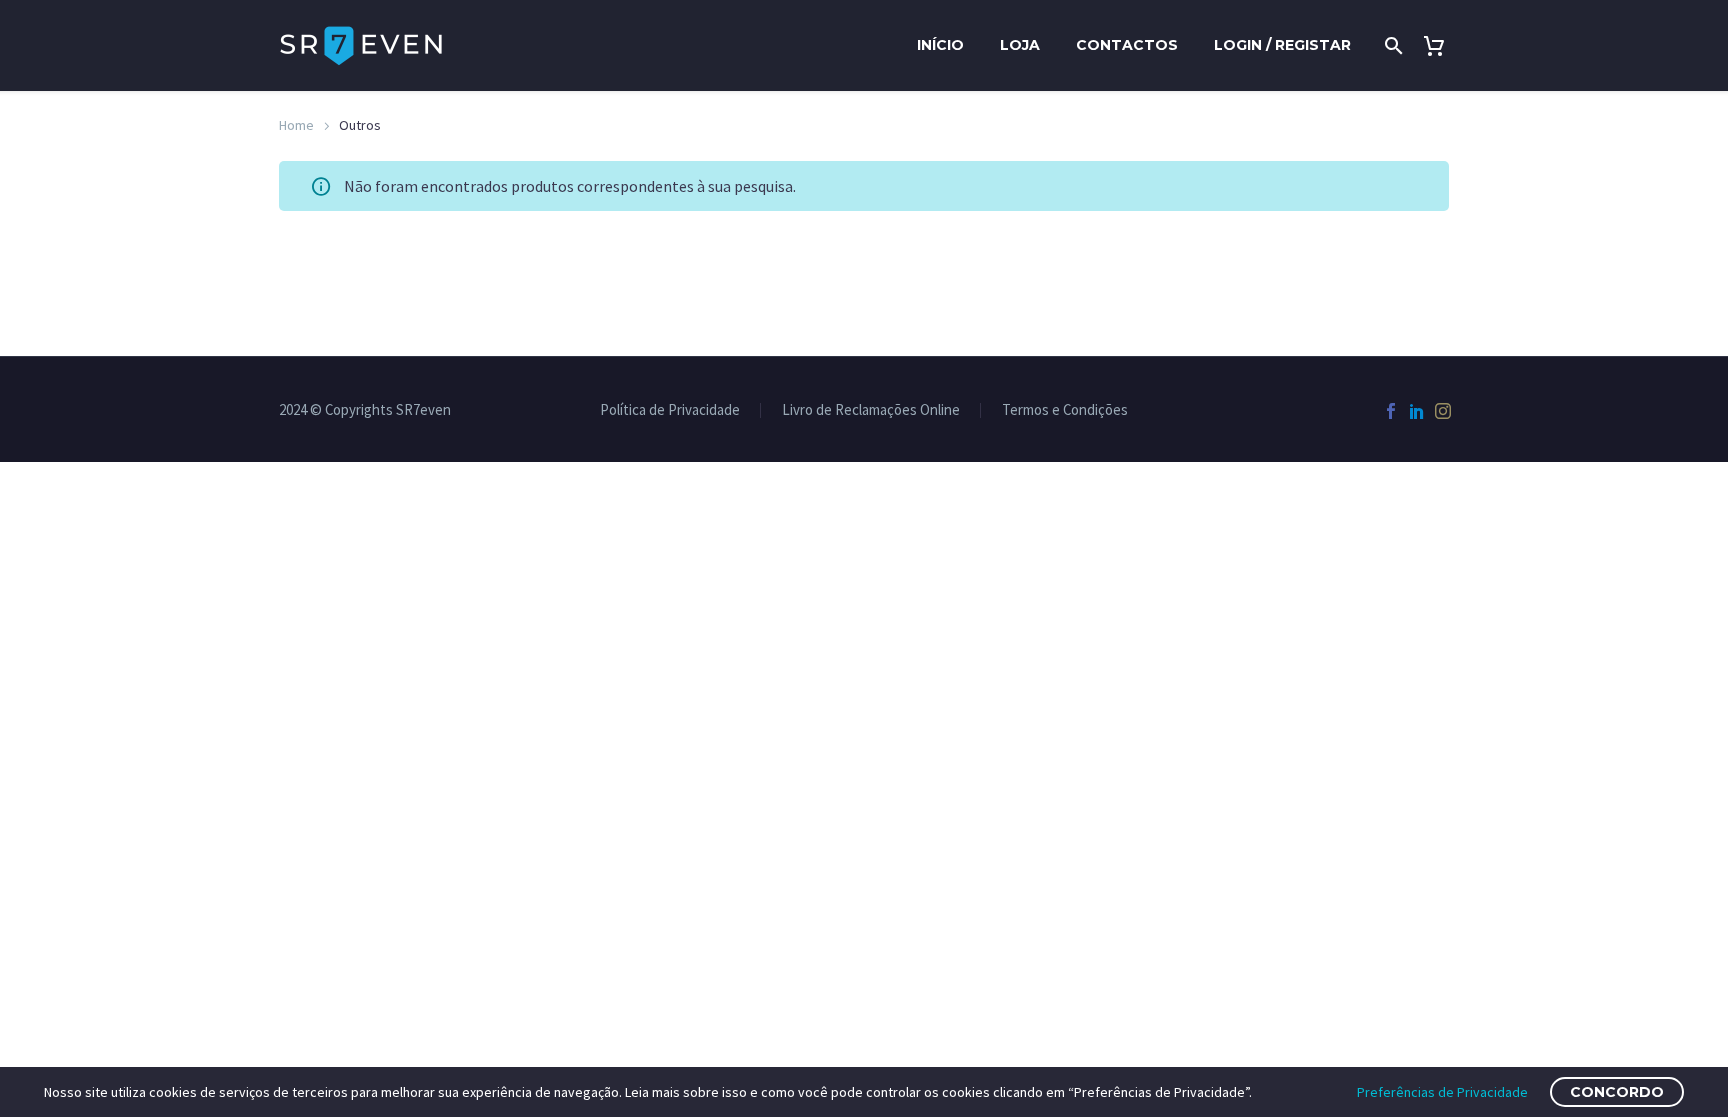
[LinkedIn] (1417, 411)
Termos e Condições (1065, 410)
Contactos (1127, 45)
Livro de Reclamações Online (871, 410)
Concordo (1617, 1092)
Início (940, 45)
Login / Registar (1282, 45)
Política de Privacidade (670, 410)
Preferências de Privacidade (1442, 1092)
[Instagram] (1443, 411)
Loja (1020, 45)
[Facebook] (1391, 411)
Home (296, 125)
